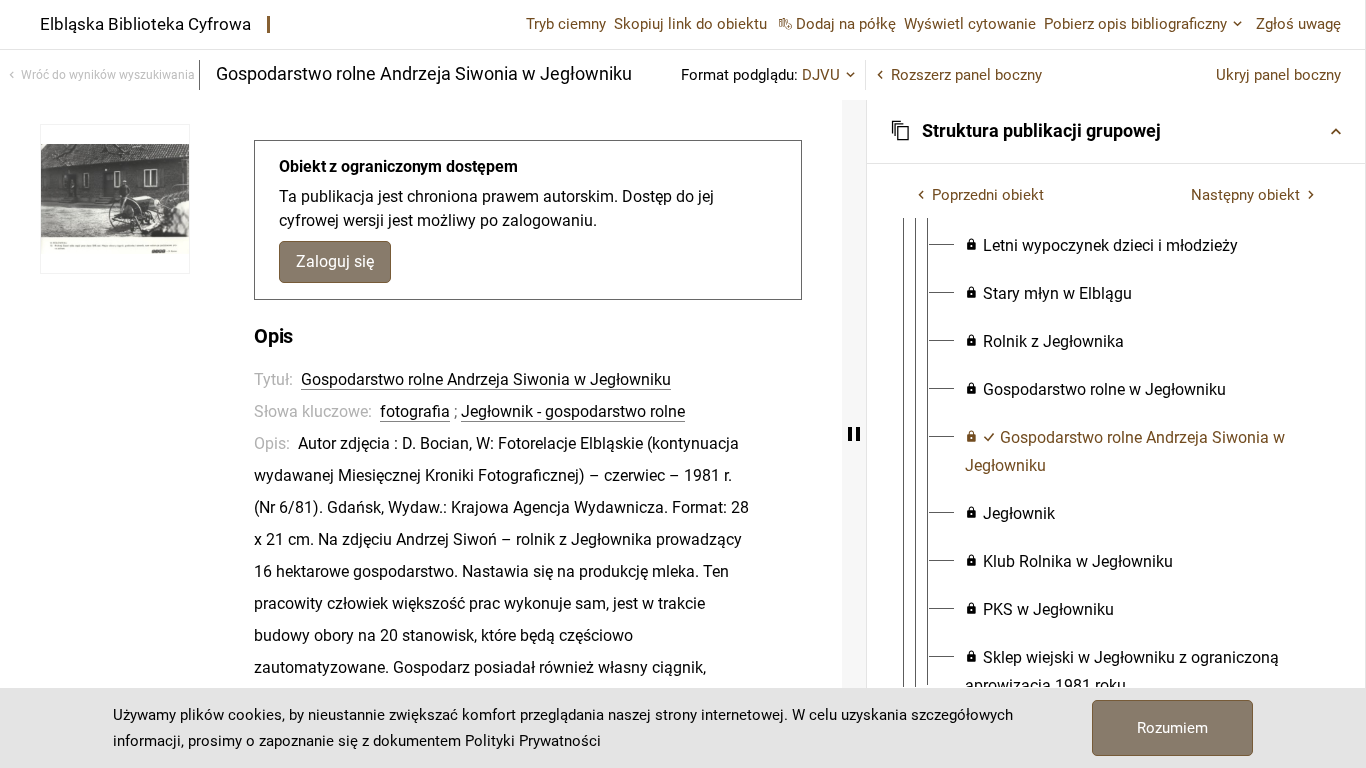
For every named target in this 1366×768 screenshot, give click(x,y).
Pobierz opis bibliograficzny (1135, 24)
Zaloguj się (335, 261)
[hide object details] (854, 434)
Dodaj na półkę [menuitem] (846, 24)
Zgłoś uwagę (1298, 24)
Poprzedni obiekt (988, 195)
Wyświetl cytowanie (970, 24)
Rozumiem (1172, 728)
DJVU (821, 75)
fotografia (415, 411)
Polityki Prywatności (533, 741)
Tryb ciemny (566, 24)
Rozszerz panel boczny (966, 75)
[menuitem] (1101, 246)
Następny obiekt (1245, 195)
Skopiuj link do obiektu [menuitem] (690, 24)
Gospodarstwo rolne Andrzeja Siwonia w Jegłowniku (486, 379)
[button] (1116, 131)
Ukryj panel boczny (1278, 75)
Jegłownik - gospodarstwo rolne (573, 411)
